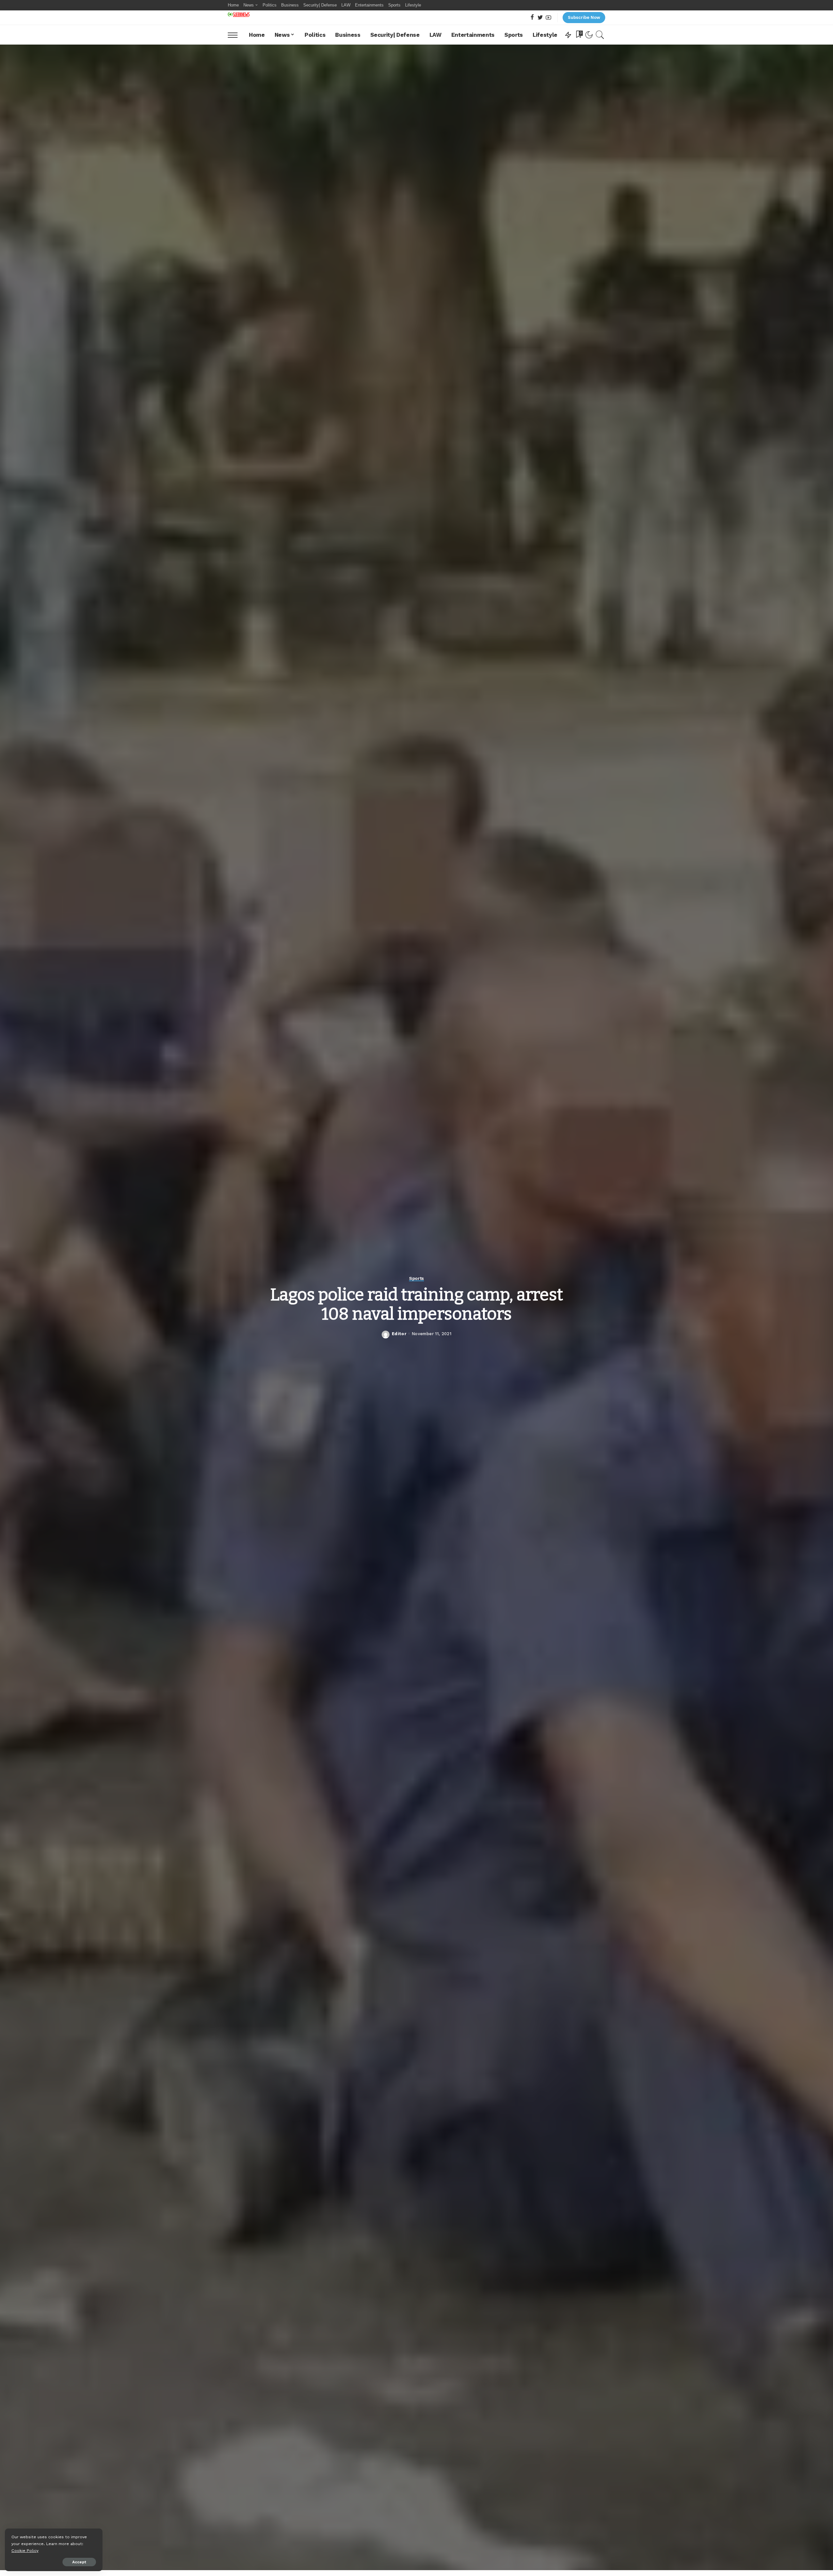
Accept (79, 2562)
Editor (399, 1334)
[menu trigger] (236, 35)
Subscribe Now (584, 17)
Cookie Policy (25, 2550)
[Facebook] (532, 18)
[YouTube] (548, 18)
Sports (416, 1278)
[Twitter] (540, 18)
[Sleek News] (239, 14)
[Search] (600, 35)
